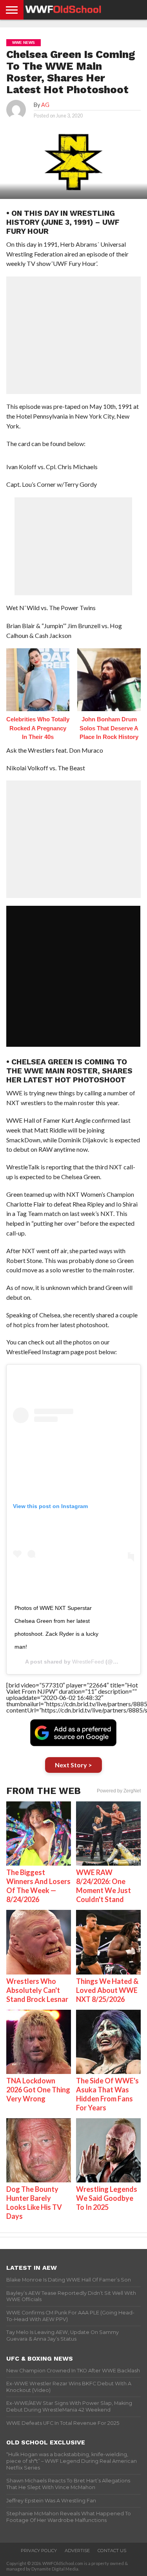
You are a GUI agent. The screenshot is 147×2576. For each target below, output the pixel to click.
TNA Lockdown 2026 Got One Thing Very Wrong (38, 2090)
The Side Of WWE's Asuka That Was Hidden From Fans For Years (107, 2094)
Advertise (77, 2551)
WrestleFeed (88, 1662)
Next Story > (73, 1765)
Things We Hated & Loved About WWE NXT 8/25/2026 (107, 1990)
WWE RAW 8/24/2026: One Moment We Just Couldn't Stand (103, 1886)
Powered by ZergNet (119, 1791)
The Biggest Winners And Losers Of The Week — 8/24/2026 (38, 1886)
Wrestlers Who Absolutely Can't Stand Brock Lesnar (37, 1990)
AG (45, 105)
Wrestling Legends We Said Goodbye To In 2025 (107, 2198)
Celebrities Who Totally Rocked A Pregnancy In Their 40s (38, 728)
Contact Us (112, 2551)
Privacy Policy (39, 2551)
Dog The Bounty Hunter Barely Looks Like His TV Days (34, 2203)
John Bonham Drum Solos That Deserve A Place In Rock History (109, 728)
